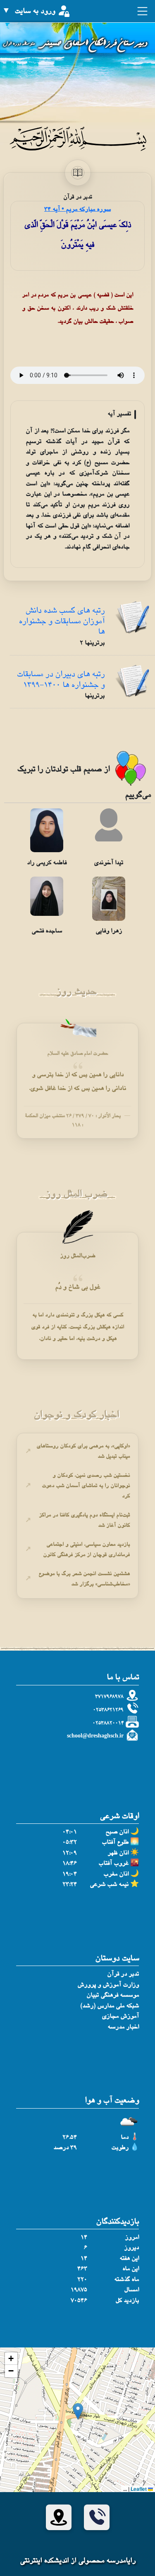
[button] (78, 2411)
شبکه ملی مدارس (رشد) (110, 2006)
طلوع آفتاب (115, 1843)
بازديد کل (127, 2301)
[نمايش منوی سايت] (141, 14)
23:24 (70, 1885)
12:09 (70, 1853)
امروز (132, 2238)
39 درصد (65, 2148)
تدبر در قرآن (123, 1974)
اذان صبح (117, 1832)
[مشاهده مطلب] (132, 619)
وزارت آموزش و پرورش (108, 1985)
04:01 (70, 1832)
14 (84, 2238)
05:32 (70, 1843)
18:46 (70, 1864)
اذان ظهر (118, 1853)
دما (125, 2138)
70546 (79, 2301)
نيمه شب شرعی (109, 1885)
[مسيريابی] (59, 2517)
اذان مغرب (116, 1874)
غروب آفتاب (113, 1864)
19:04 (70, 1874)
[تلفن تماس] (97, 2517)
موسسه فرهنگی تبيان (113, 1996)
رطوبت (120, 2148)
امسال (131, 2290)
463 (82, 2269)
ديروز (131, 2248)
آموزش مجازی (120, 2017)
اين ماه (131, 2269)
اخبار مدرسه (123, 2027)
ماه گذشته (126, 2280)
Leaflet (139, 2489)
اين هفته (129, 2259)
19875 (79, 2290)
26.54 (70, 2138)
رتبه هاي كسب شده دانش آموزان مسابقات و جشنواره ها (62, 622)
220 (82, 2280)
